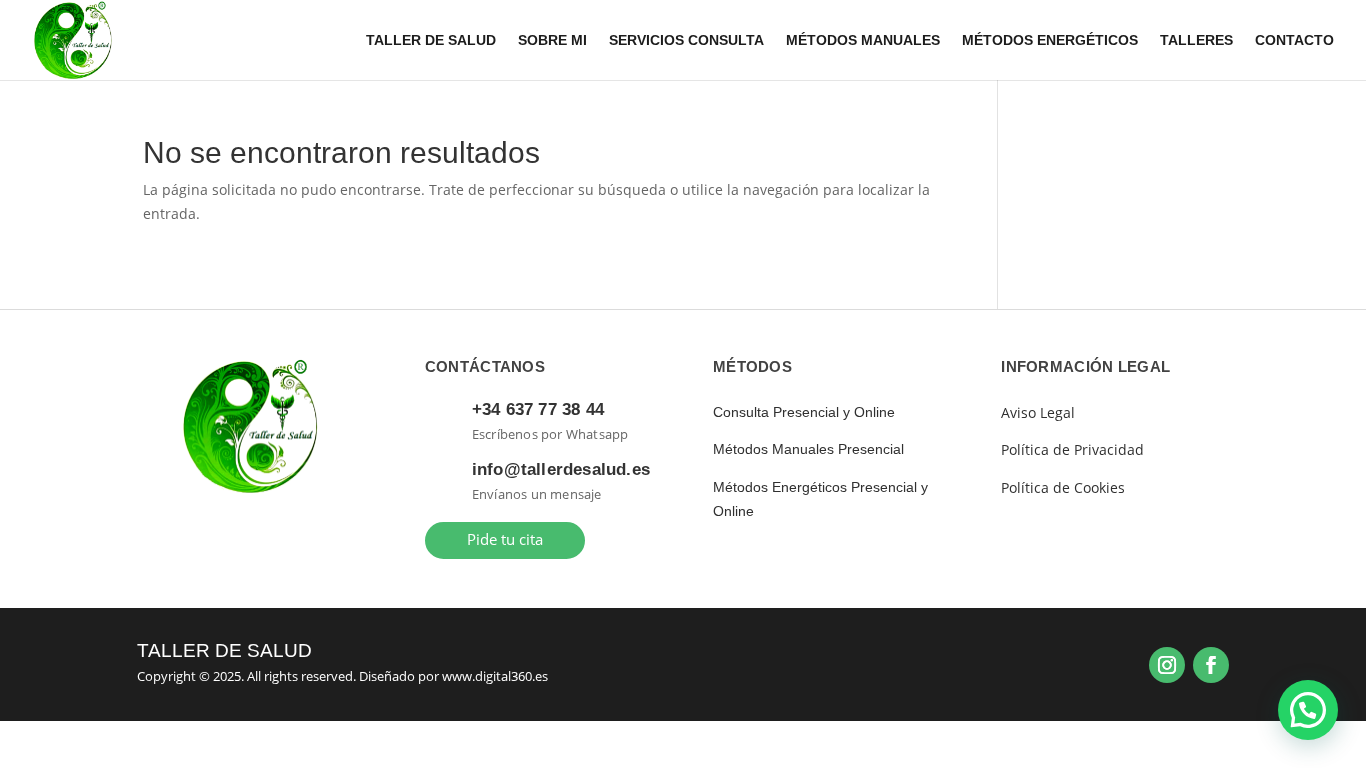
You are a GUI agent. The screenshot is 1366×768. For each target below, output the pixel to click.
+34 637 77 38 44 (538, 409)
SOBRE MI (552, 40)
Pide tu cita (505, 539)
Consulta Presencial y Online (804, 412)
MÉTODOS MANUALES (863, 40)
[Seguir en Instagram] (1167, 665)
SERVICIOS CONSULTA (686, 40)
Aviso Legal (1038, 412)
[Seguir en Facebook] (1211, 665)
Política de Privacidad (1072, 449)
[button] (1308, 710)
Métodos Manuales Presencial (808, 449)
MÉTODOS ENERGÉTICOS (1050, 40)
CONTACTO (1294, 40)
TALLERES (1196, 40)
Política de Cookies (1063, 487)
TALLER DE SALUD (431, 40)
